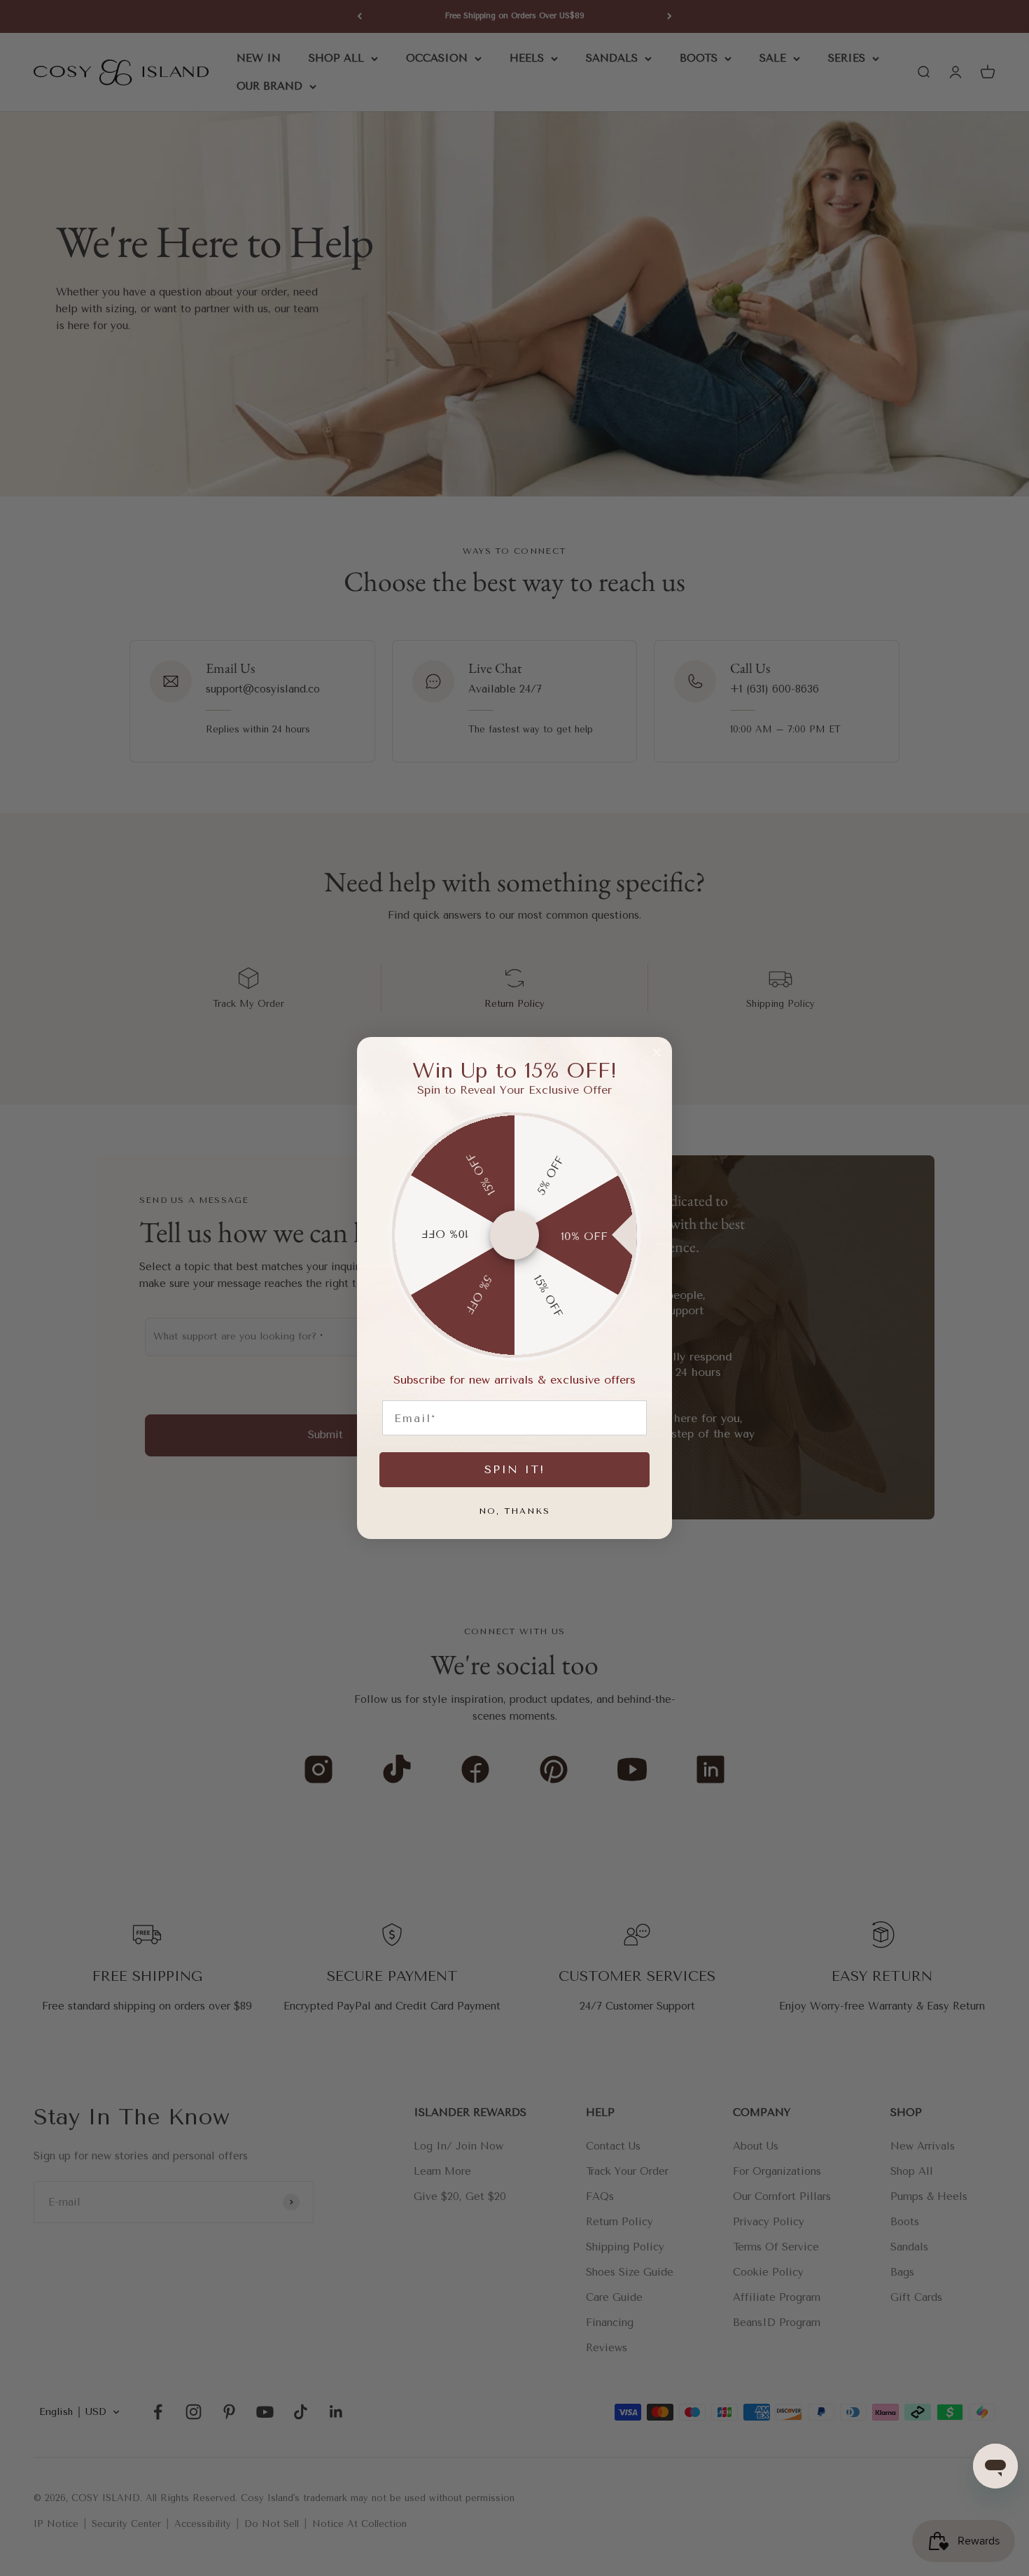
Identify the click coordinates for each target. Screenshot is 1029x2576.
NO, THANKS (514, 1511)
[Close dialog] (657, 1052)
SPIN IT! (514, 1469)
